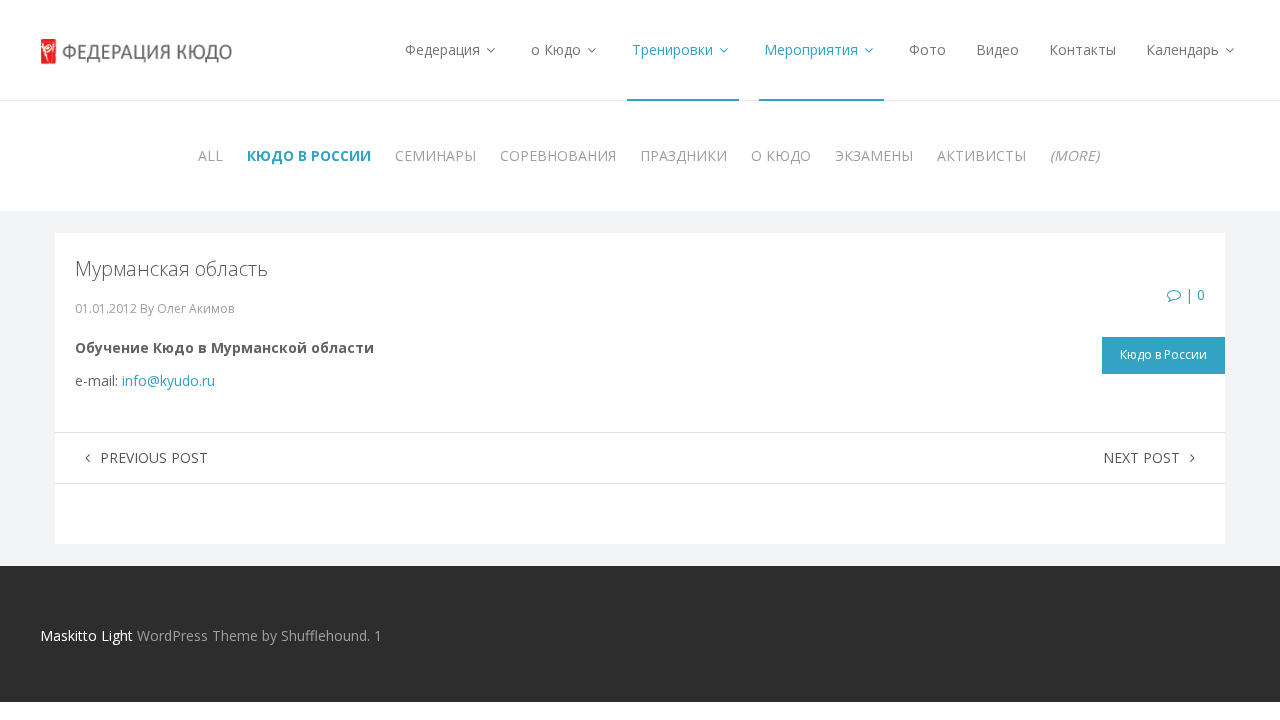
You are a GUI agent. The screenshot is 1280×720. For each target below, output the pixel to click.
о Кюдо (558, 49)
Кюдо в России (309, 155)
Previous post (154, 457)
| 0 (1193, 294)
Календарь (1184, 49)
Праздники (683, 155)
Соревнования (558, 155)
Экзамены (874, 155)
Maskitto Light (86, 635)
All (210, 155)
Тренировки (674, 49)
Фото (927, 49)
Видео (997, 49)
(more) (1074, 155)
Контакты (1082, 49)
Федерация (444, 49)
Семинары (435, 155)
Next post (1141, 457)
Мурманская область (171, 268)
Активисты (981, 155)
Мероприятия (813, 49)
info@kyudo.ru (168, 380)
